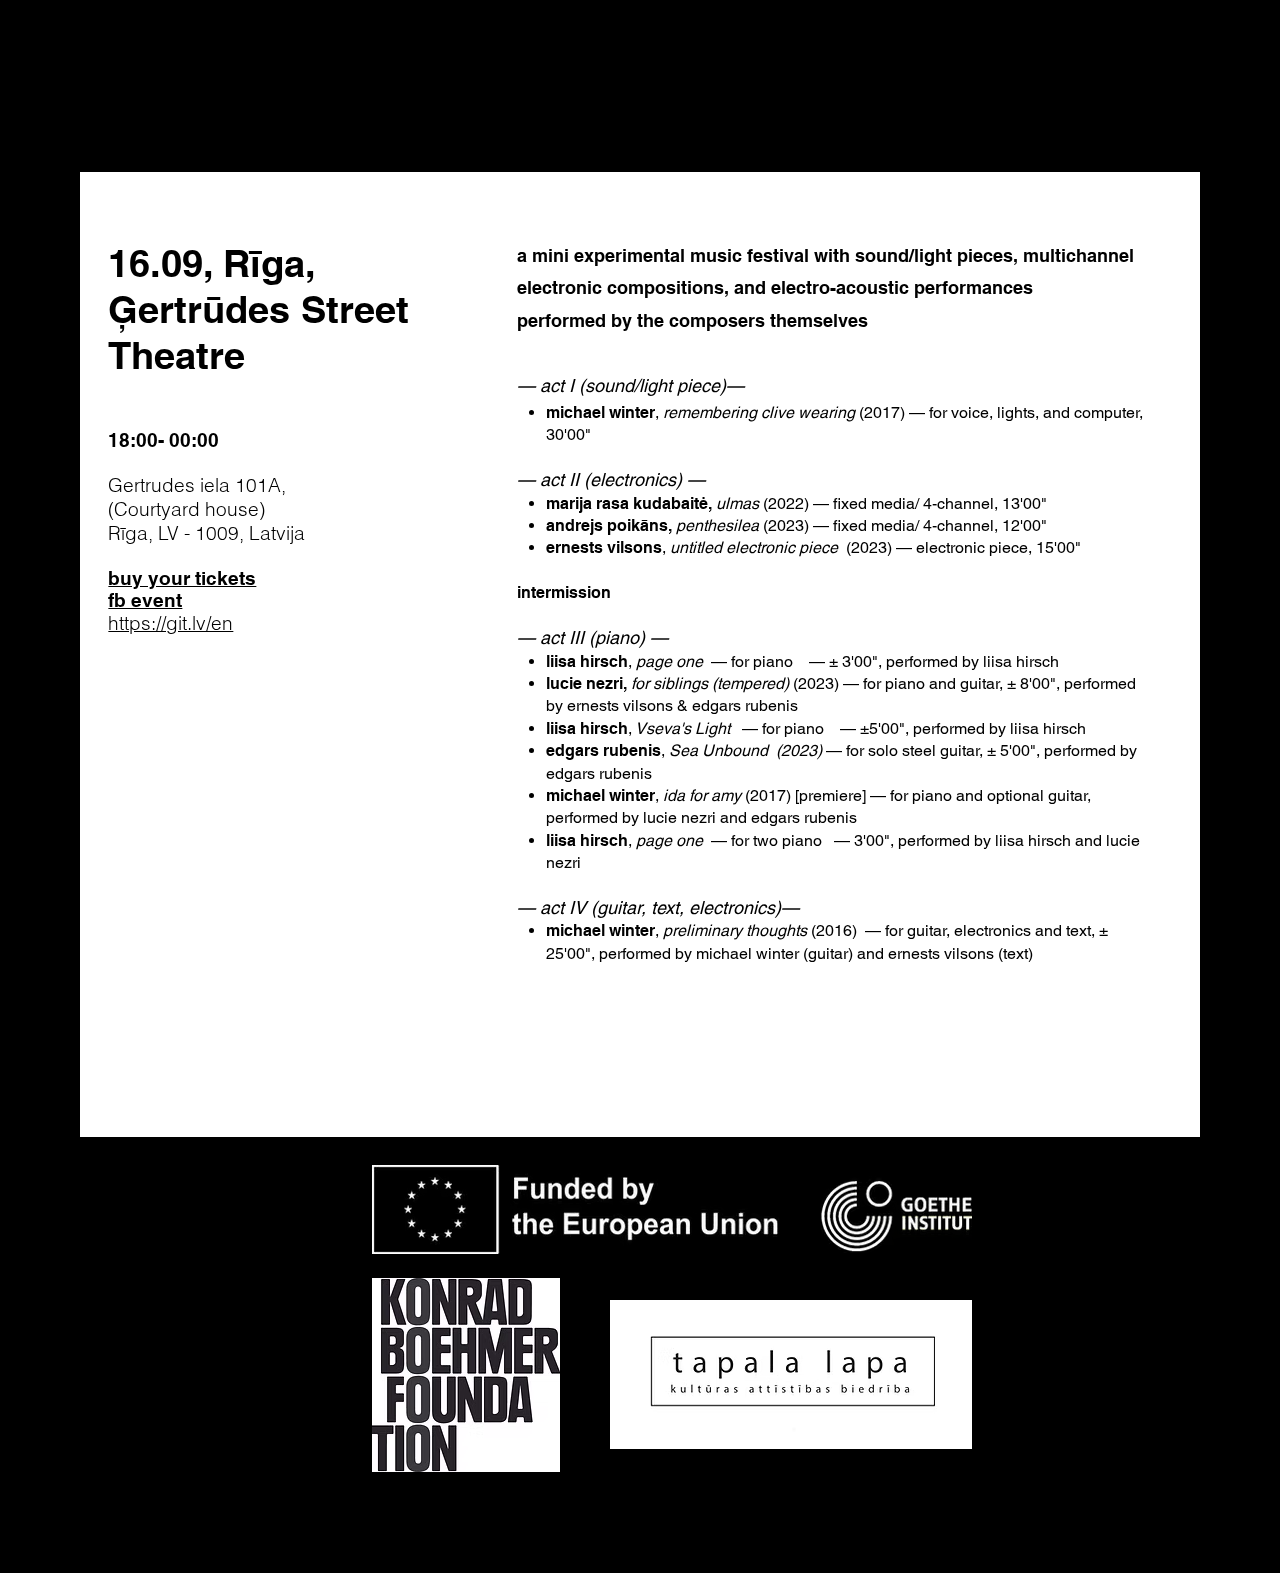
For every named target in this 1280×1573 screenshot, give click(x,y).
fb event (145, 600)
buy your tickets (182, 578)
